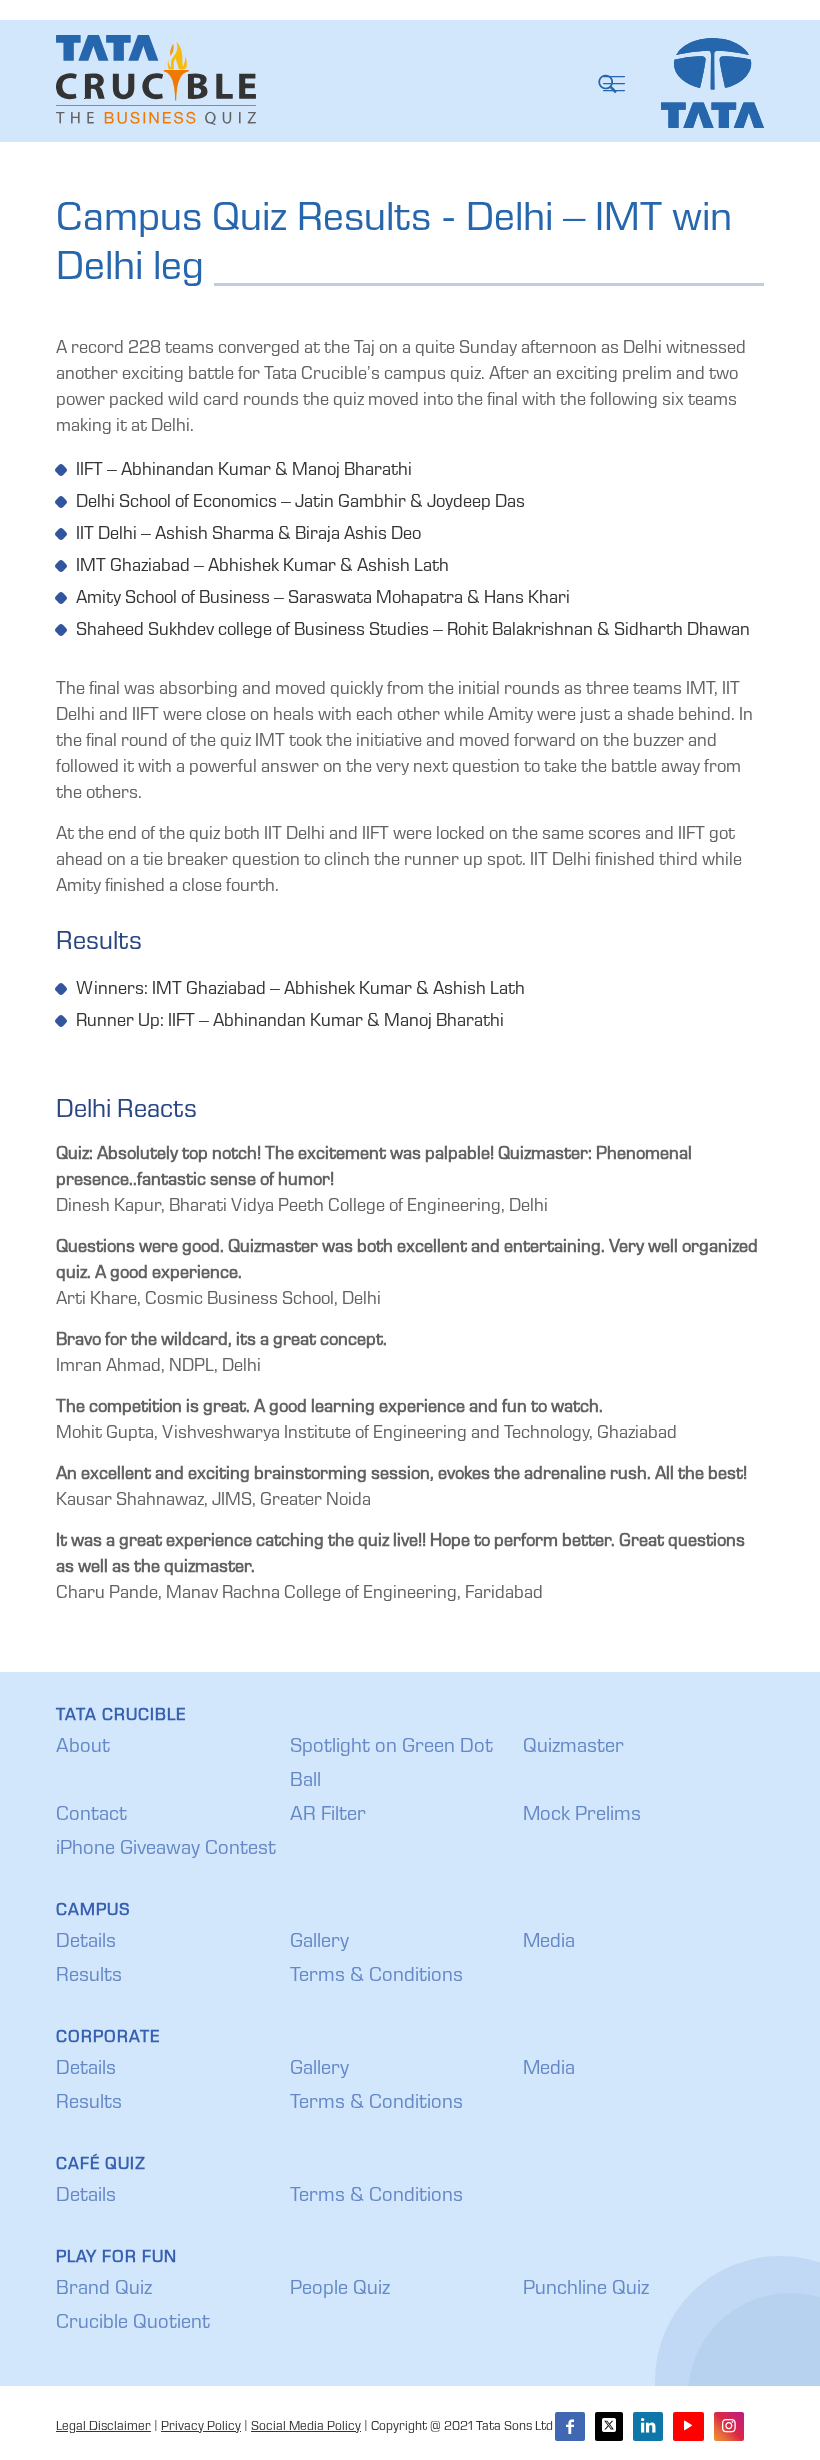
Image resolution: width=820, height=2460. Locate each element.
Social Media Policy (306, 2427)
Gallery (319, 1943)
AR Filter (328, 1816)
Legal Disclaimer (103, 2427)
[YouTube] (688, 2426)
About (83, 1748)
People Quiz (340, 2290)
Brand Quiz (104, 2290)
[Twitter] (609, 2426)
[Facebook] (570, 2426)
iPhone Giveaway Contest (166, 1850)
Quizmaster (573, 1748)
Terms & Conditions (376, 1977)
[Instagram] (729, 2426)
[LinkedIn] (648, 2426)
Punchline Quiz (586, 2290)
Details (86, 1943)
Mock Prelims (582, 1816)
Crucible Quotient (133, 2324)
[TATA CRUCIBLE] (156, 80)
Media (549, 1943)
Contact (91, 1816)
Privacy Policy (201, 2427)
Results (89, 1977)
